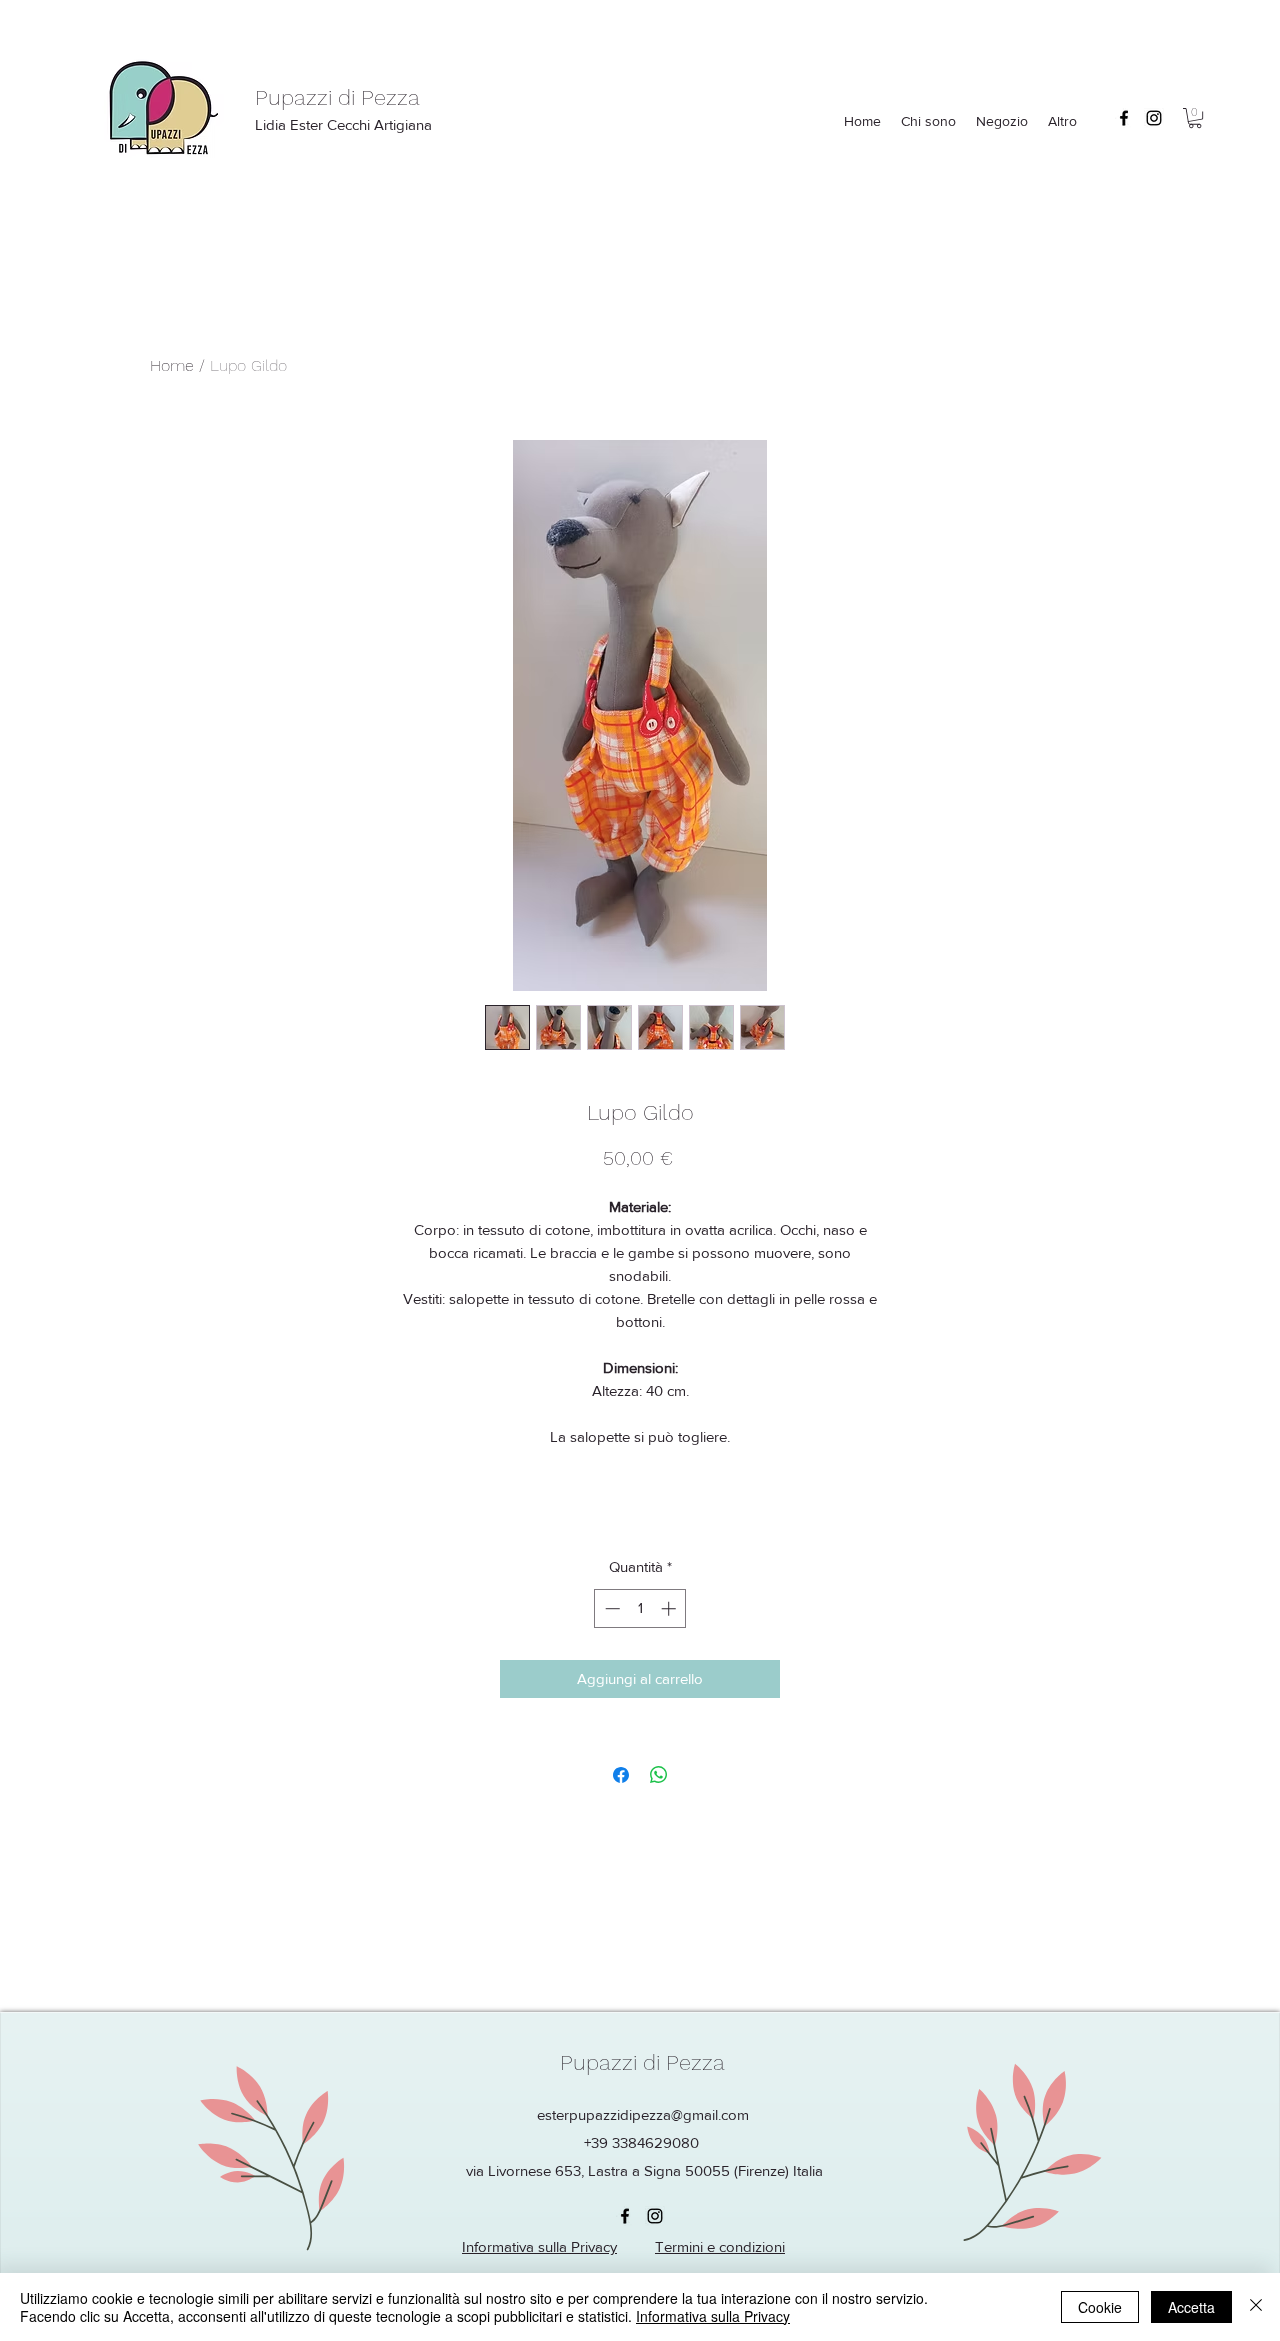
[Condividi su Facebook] (621, 1775)
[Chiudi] (1256, 2307)
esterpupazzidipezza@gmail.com (643, 2114)
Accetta (1191, 2307)
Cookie (1100, 2307)
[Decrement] (610, 1608)
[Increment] (670, 1608)
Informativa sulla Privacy (713, 2316)
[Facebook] (1124, 118)
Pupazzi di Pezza (337, 97)
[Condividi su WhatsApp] (659, 1775)
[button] (1195, 118)
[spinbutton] (640, 1608)
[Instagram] (1154, 118)
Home (172, 365)
